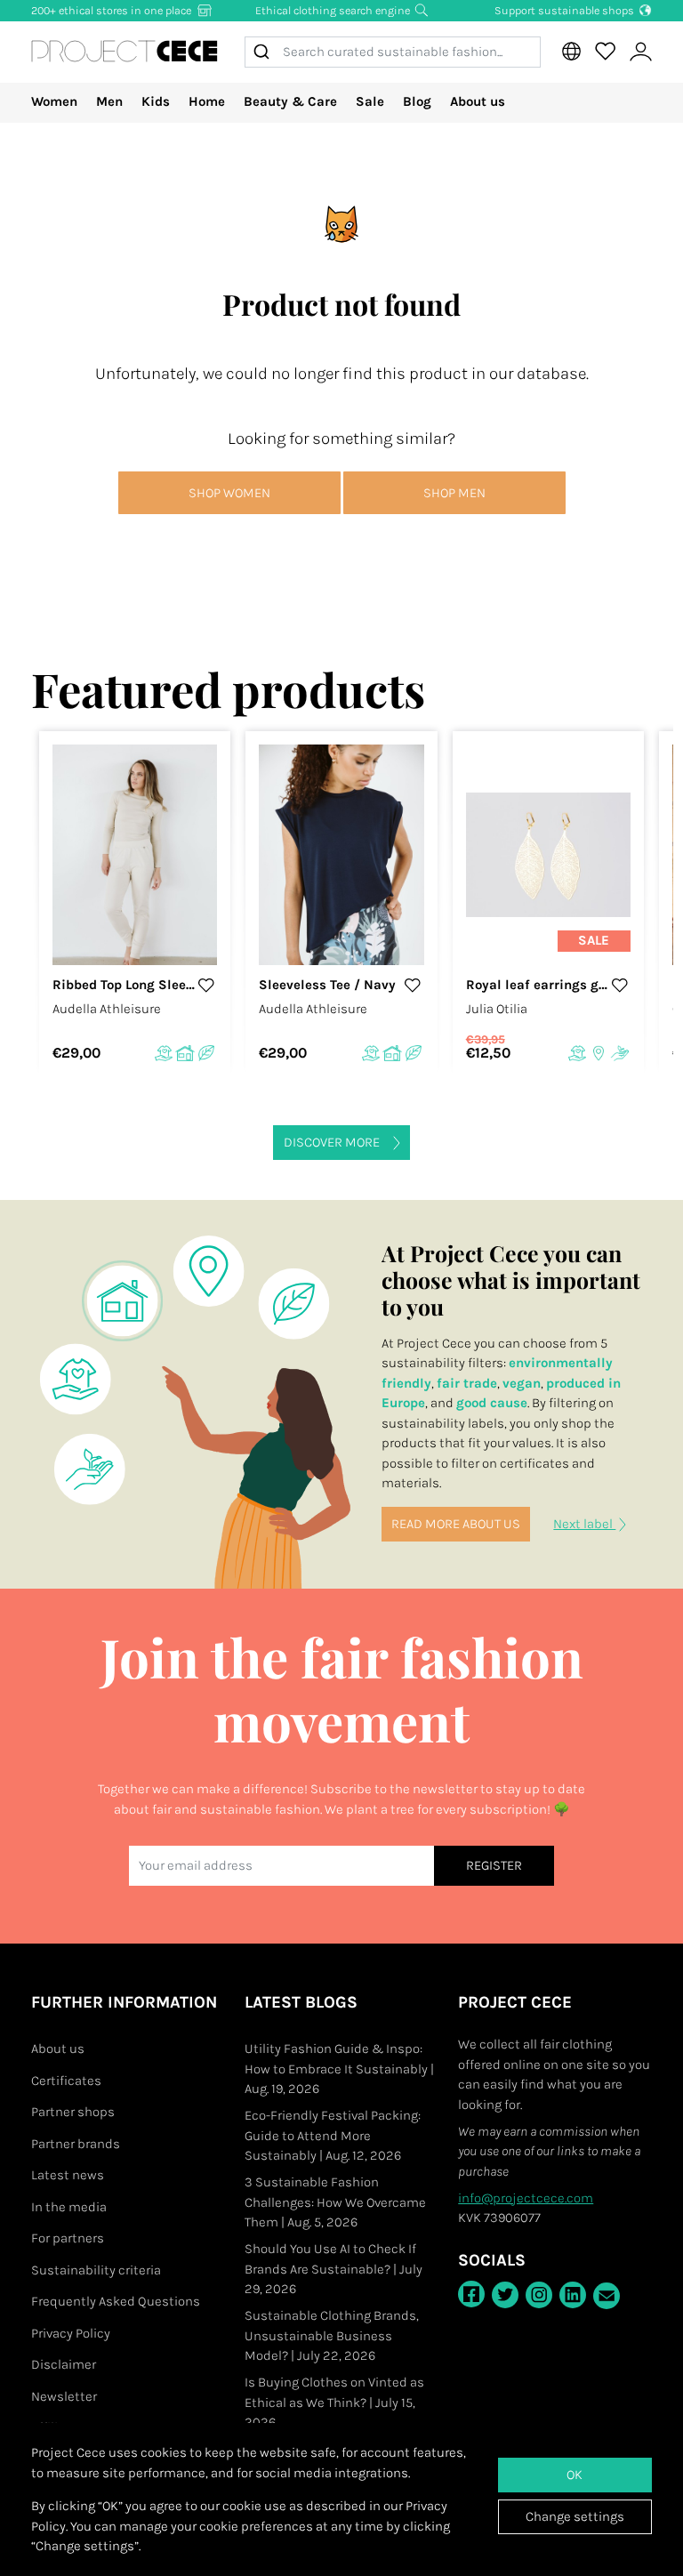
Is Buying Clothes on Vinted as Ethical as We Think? (334, 2402)
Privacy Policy (71, 2333)
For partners (68, 2238)
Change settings (575, 2516)
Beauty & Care (290, 101)
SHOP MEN (454, 493)
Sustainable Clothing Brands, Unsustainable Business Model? (332, 2335)
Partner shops (73, 2112)
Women (54, 101)
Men (109, 101)
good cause (492, 1403)
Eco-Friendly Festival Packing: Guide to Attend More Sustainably (333, 2135)
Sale (370, 101)
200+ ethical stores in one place (112, 10)
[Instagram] (539, 2295)
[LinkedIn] (573, 2295)
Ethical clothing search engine (334, 10)
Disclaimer (64, 2364)
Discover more (332, 1142)
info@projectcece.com (526, 2198)
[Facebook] (471, 2294)
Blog (417, 101)
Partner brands (76, 2144)
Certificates (66, 2081)
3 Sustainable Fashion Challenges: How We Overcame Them (335, 2202)
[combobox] (393, 52)
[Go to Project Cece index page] (125, 52)
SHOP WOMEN (229, 493)
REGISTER (494, 1865)
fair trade (467, 1383)
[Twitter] (505, 2295)
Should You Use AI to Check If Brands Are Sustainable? (333, 2269)
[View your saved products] (605, 52)
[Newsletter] (607, 2296)
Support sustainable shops (566, 10)
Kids (156, 101)
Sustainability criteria (96, 2270)
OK (575, 2475)
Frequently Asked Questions (116, 2301)
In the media (69, 2207)
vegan (522, 1383)
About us (478, 101)
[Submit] (264, 52)
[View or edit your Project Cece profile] (640, 52)
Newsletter (64, 2396)
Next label (584, 1524)
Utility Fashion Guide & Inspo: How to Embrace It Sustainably (339, 2069)
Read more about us (456, 1524)
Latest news (68, 2175)
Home (207, 101)
